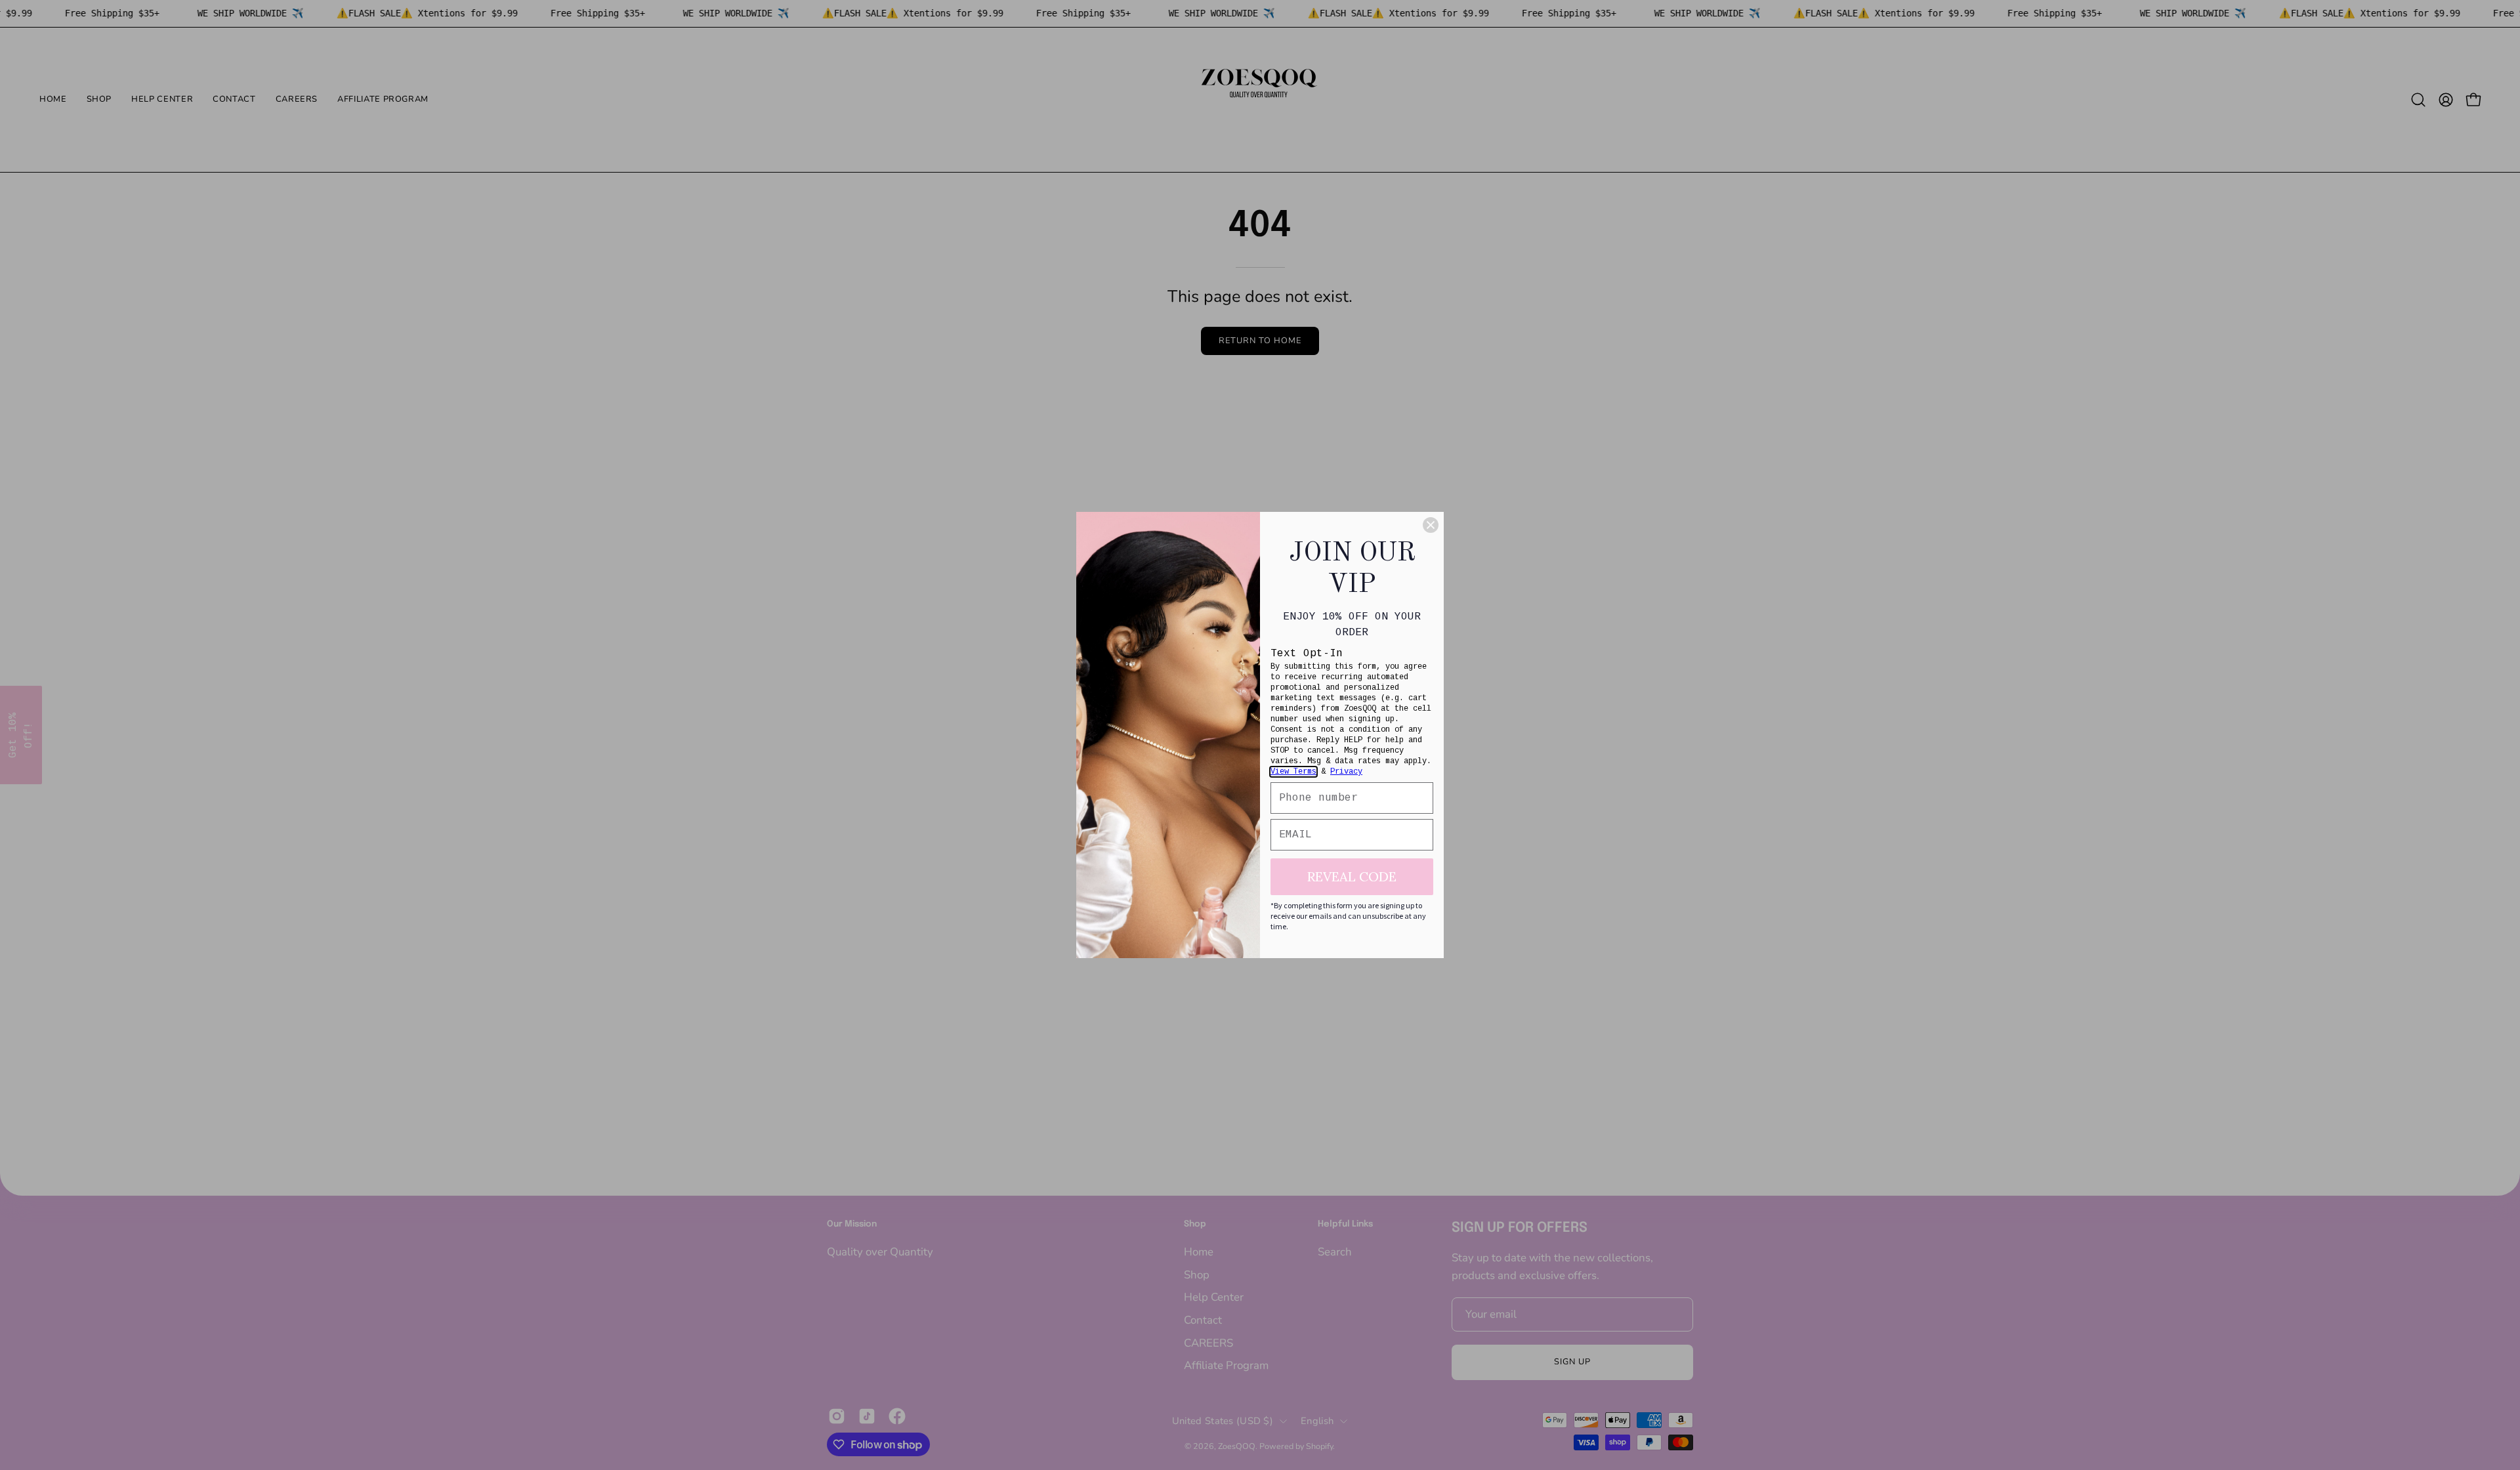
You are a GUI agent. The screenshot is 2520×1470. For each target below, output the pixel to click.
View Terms (1293, 772)
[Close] (1431, 525)
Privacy (1346, 772)
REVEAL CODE (1352, 876)
